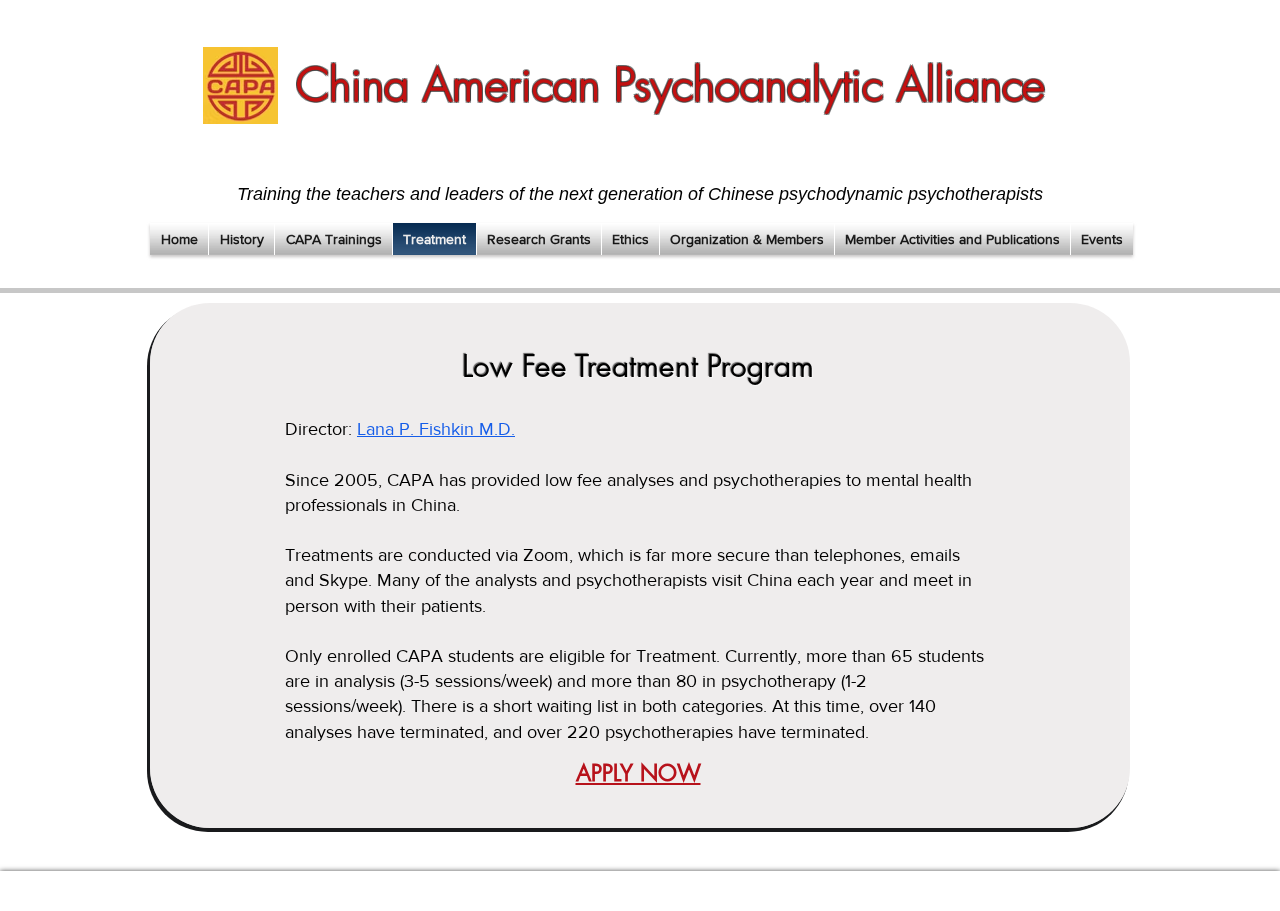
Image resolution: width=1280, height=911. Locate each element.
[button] (241, 239)
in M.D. (487, 429)
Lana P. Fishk (408, 429)
